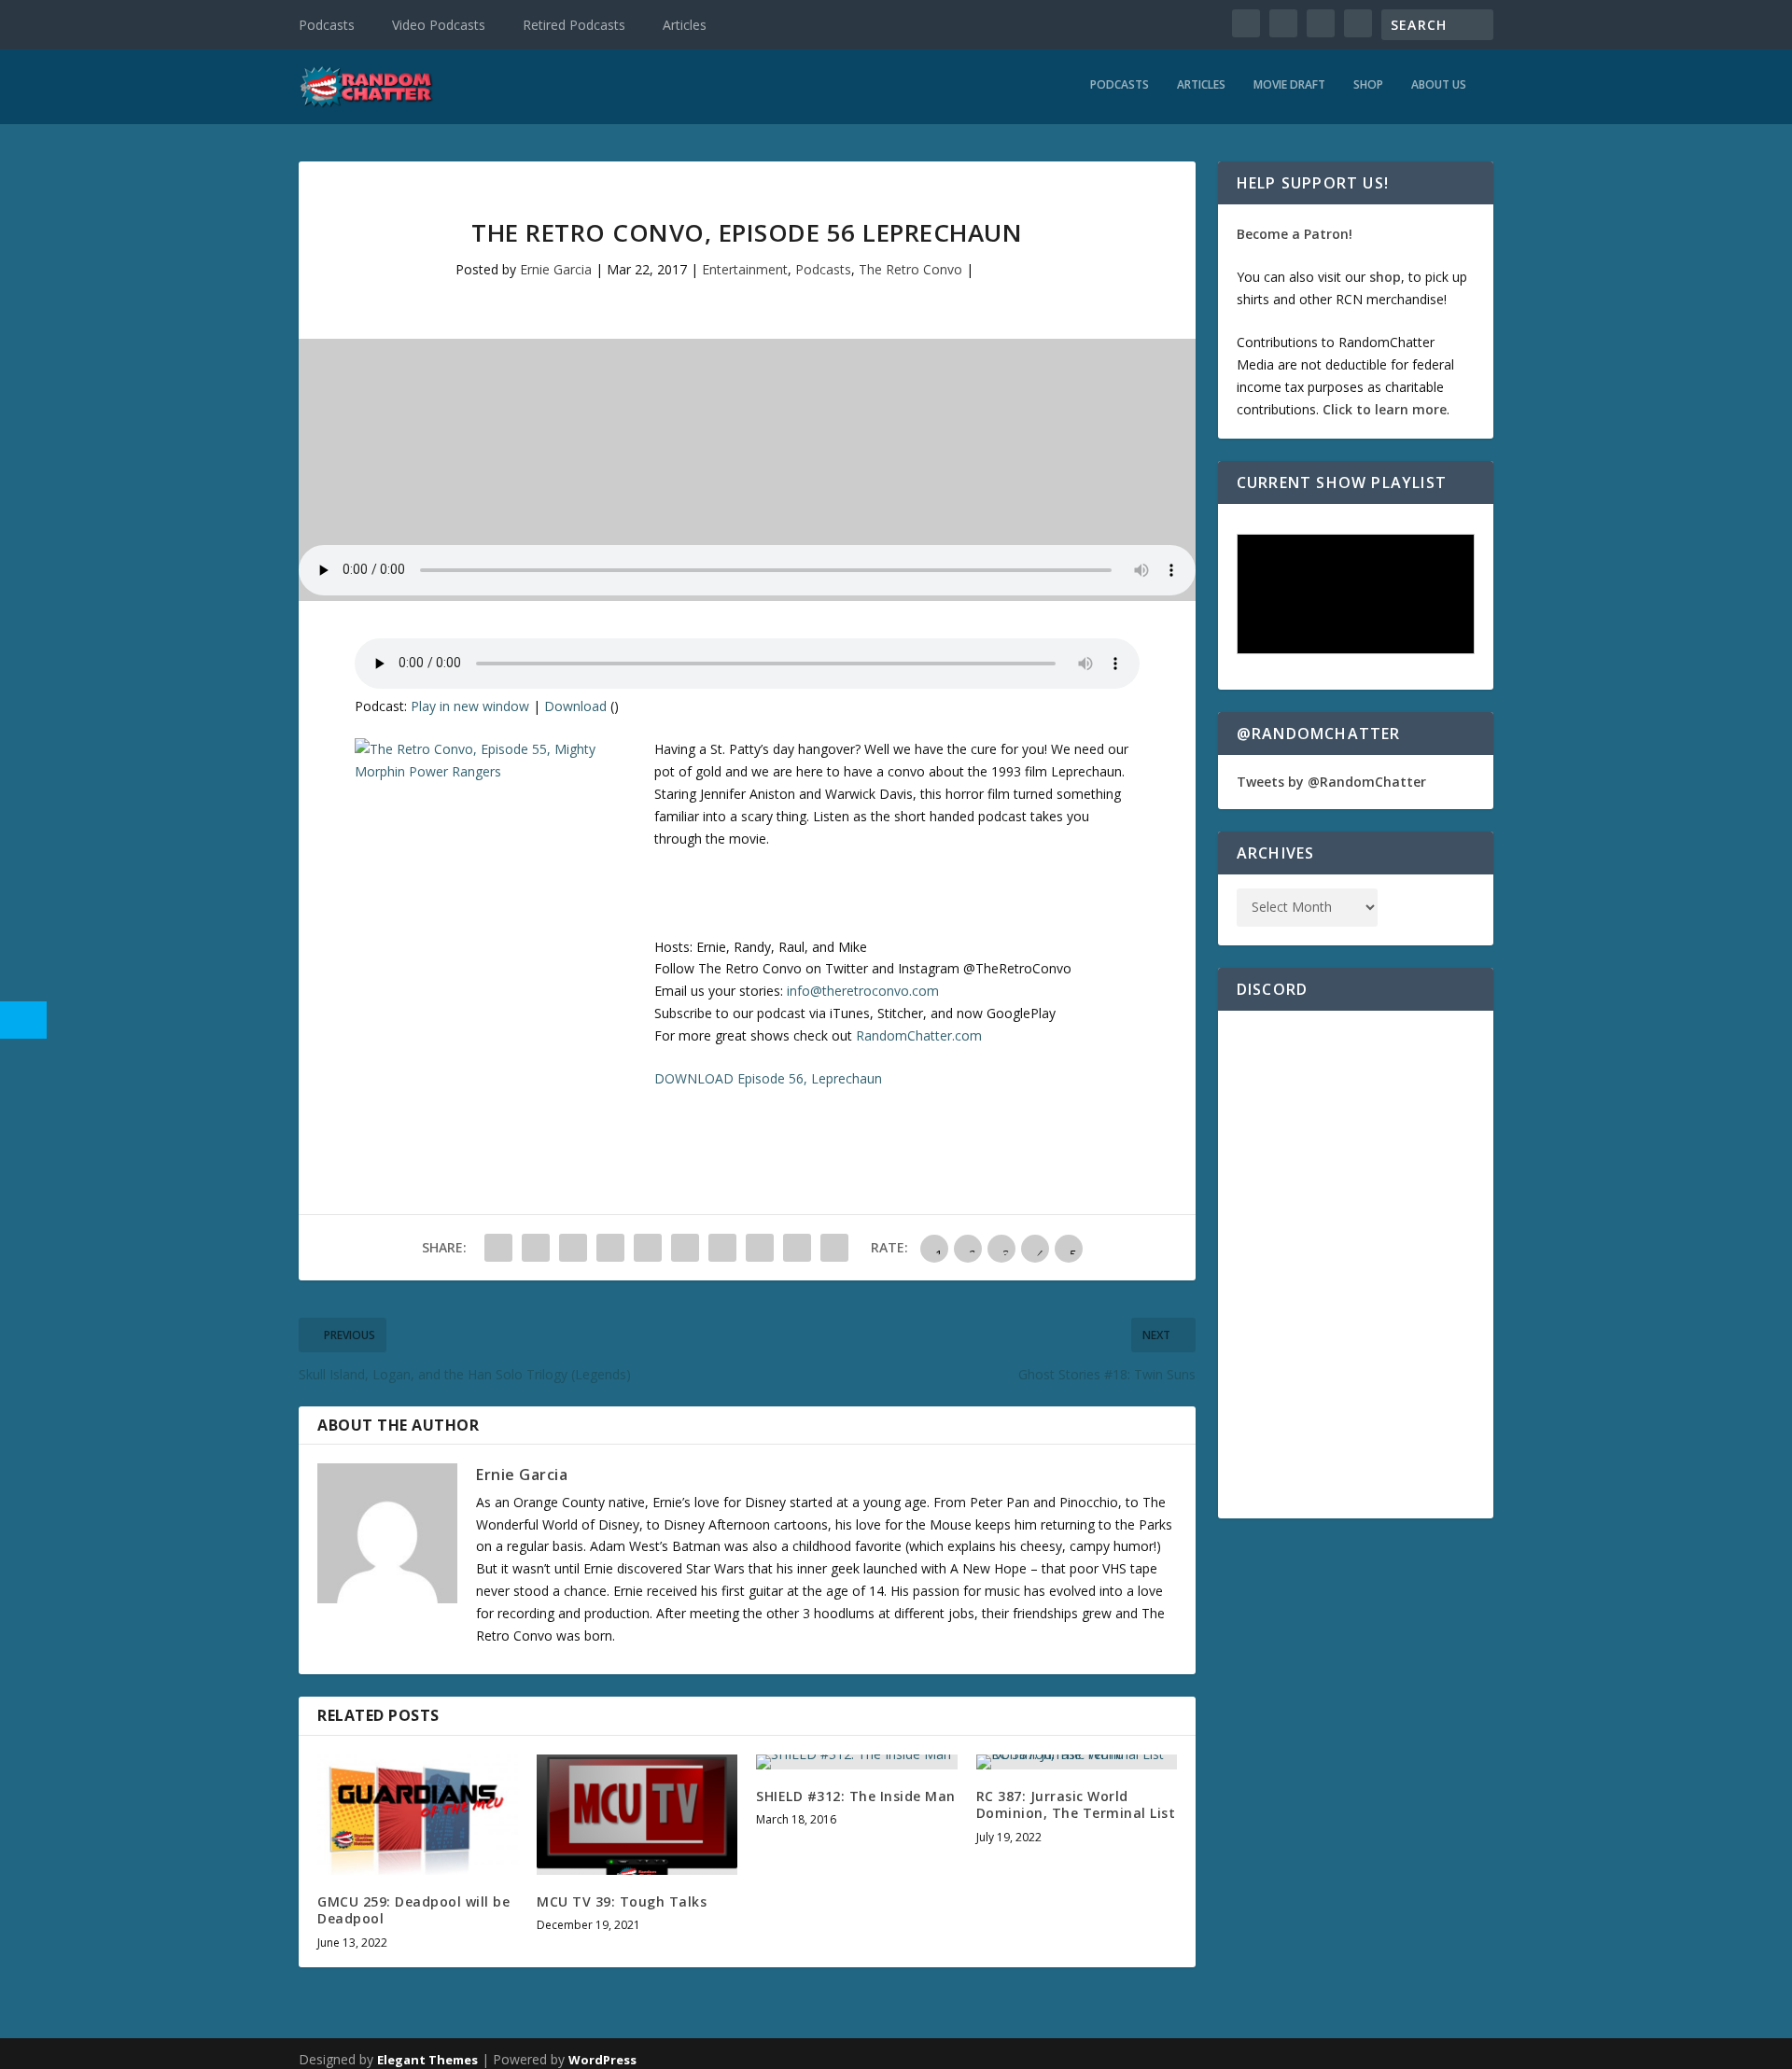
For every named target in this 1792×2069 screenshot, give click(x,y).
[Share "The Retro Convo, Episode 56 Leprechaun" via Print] (834, 1248)
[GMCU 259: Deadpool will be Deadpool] (418, 1815)
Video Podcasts (439, 25)
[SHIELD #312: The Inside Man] (856, 1762)
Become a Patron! (1295, 234)
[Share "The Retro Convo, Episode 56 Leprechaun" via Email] (797, 1248)
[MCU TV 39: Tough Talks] (637, 1815)
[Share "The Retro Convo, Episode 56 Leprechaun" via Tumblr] (610, 1248)
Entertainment (745, 269)
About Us (1439, 85)
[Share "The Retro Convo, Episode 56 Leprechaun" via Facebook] (498, 1248)
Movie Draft (1289, 85)
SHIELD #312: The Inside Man (856, 1796)
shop (1385, 277)
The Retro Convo (910, 269)
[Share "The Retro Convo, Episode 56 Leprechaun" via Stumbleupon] (760, 1248)
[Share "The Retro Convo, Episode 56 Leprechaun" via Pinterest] (648, 1248)
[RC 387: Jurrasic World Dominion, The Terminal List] (1077, 1762)
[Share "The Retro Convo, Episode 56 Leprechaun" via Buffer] (722, 1248)
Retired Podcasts (574, 25)
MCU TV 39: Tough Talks (622, 1901)
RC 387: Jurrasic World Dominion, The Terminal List (1076, 1804)
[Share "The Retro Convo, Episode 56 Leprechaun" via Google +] (573, 1248)
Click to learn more (1385, 409)
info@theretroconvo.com (863, 991)
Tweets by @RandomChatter (1331, 782)
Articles (685, 25)
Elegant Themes (427, 2060)
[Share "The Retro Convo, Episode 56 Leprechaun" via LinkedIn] (685, 1248)
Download (575, 706)
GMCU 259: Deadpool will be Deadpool (413, 1910)
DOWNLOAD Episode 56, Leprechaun (768, 1078)
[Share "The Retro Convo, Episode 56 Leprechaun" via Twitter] (536, 1248)
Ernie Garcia (556, 269)
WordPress (602, 2060)
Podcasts (327, 25)
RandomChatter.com (919, 1035)
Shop (1368, 85)
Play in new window (470, 706)
